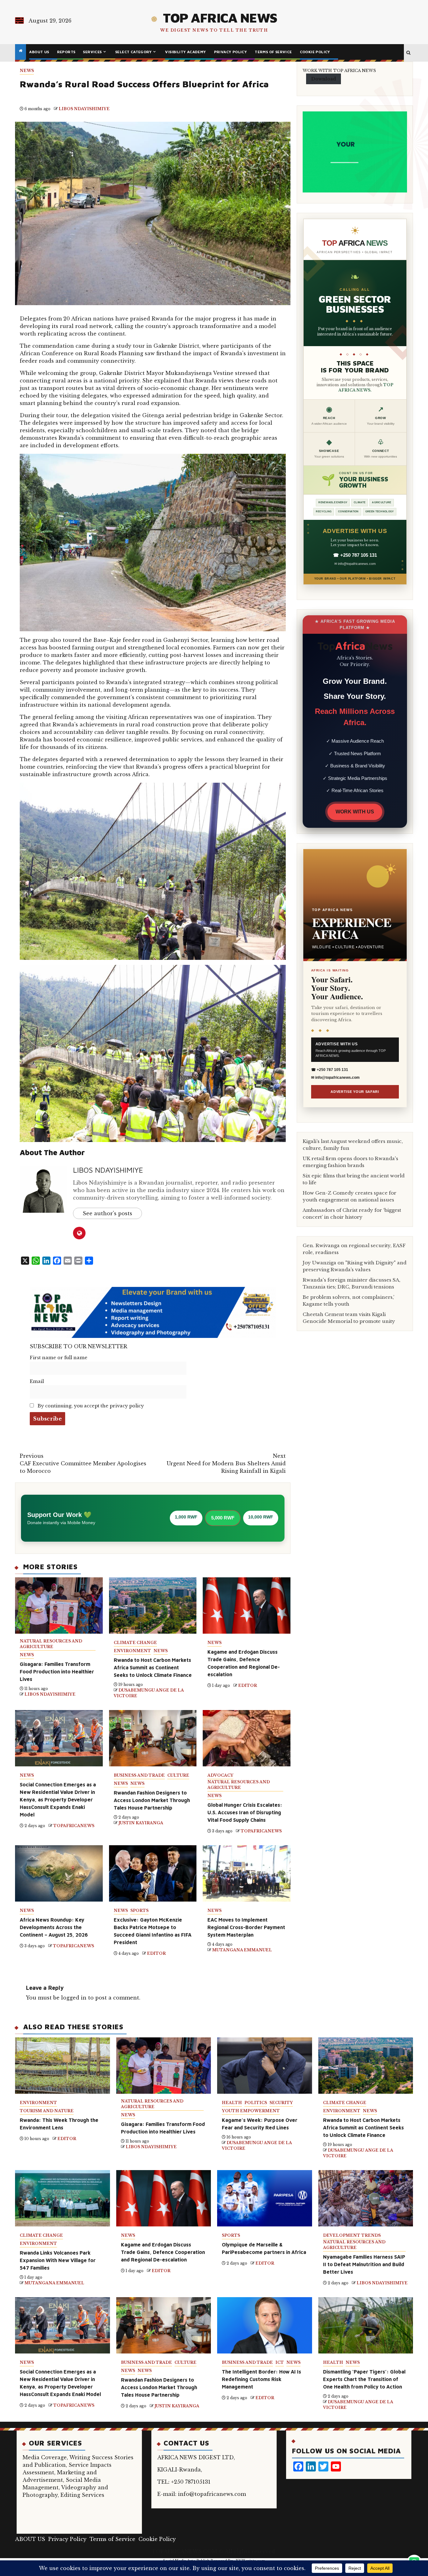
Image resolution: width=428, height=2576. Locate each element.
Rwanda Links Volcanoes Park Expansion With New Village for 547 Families (58, 2260)
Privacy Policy (231, 52)
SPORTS (139, 1910)
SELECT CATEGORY (133, 52)
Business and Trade (139, 1775)
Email (37, 1381)
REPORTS (66, 52)
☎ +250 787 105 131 (355, 555)
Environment (132, 1651)
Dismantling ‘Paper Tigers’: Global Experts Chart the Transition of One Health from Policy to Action (364, 2379)
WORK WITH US (355, 812)
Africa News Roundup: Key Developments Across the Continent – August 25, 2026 (54, 1927)
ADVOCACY (220, 1775)
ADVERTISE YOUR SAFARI (355, 1092)
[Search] (408, 53)
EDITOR (248, 1685)
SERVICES (92, 52)
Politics (256, 2103)
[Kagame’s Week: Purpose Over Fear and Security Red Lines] (265, 2066)
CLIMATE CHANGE (135, 1643)
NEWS (27, 71)
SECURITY (281, 2103)
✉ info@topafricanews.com (355, 564)
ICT (280, 2362)
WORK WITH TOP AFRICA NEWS (339, 71)
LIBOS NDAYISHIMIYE (84, 109)
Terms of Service (273, 52)
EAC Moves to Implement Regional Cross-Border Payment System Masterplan (246, 1927)
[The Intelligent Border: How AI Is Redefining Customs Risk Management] (265, 2325)
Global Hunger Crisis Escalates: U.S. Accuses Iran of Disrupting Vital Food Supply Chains (245, 1812)
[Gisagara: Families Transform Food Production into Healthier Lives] (164, 2066)
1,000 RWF (186, 1517)
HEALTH (232, 2103)
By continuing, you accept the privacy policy (90, 1406)
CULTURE (178, 1775)
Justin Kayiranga (141, 1823)
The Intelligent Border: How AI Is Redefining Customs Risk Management (261, 2379)
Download (324, 79)
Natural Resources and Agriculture (51, 1644)
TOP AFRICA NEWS (220, 18)
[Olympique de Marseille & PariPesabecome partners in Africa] (265, 2198)
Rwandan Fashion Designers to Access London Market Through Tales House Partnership (152, 1800)
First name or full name (59, 1358)
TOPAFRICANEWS (74, 1826)
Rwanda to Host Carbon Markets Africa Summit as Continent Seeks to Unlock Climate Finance (153, 1667)
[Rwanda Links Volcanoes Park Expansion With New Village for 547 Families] (63, 2198)
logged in (74, 1998)
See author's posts (107, 1213)
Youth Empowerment (251, 2111)
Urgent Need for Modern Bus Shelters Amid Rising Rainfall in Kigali (226, 1463)
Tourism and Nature (47, 2111)
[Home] (21, 51)
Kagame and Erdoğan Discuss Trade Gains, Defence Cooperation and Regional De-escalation (163, 2252)
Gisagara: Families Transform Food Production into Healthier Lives (57, 1672)
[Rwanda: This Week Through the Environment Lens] (63, 2066)
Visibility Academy (185, 52)
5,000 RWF (223, 1518)
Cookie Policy (315, 52)
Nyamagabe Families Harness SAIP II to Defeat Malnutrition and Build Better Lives (364, 2264)
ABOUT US (39, 52)
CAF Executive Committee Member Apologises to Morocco (83, 1463)
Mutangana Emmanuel (242, 1950)
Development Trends (352, 2235)
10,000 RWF (261, 1517)
